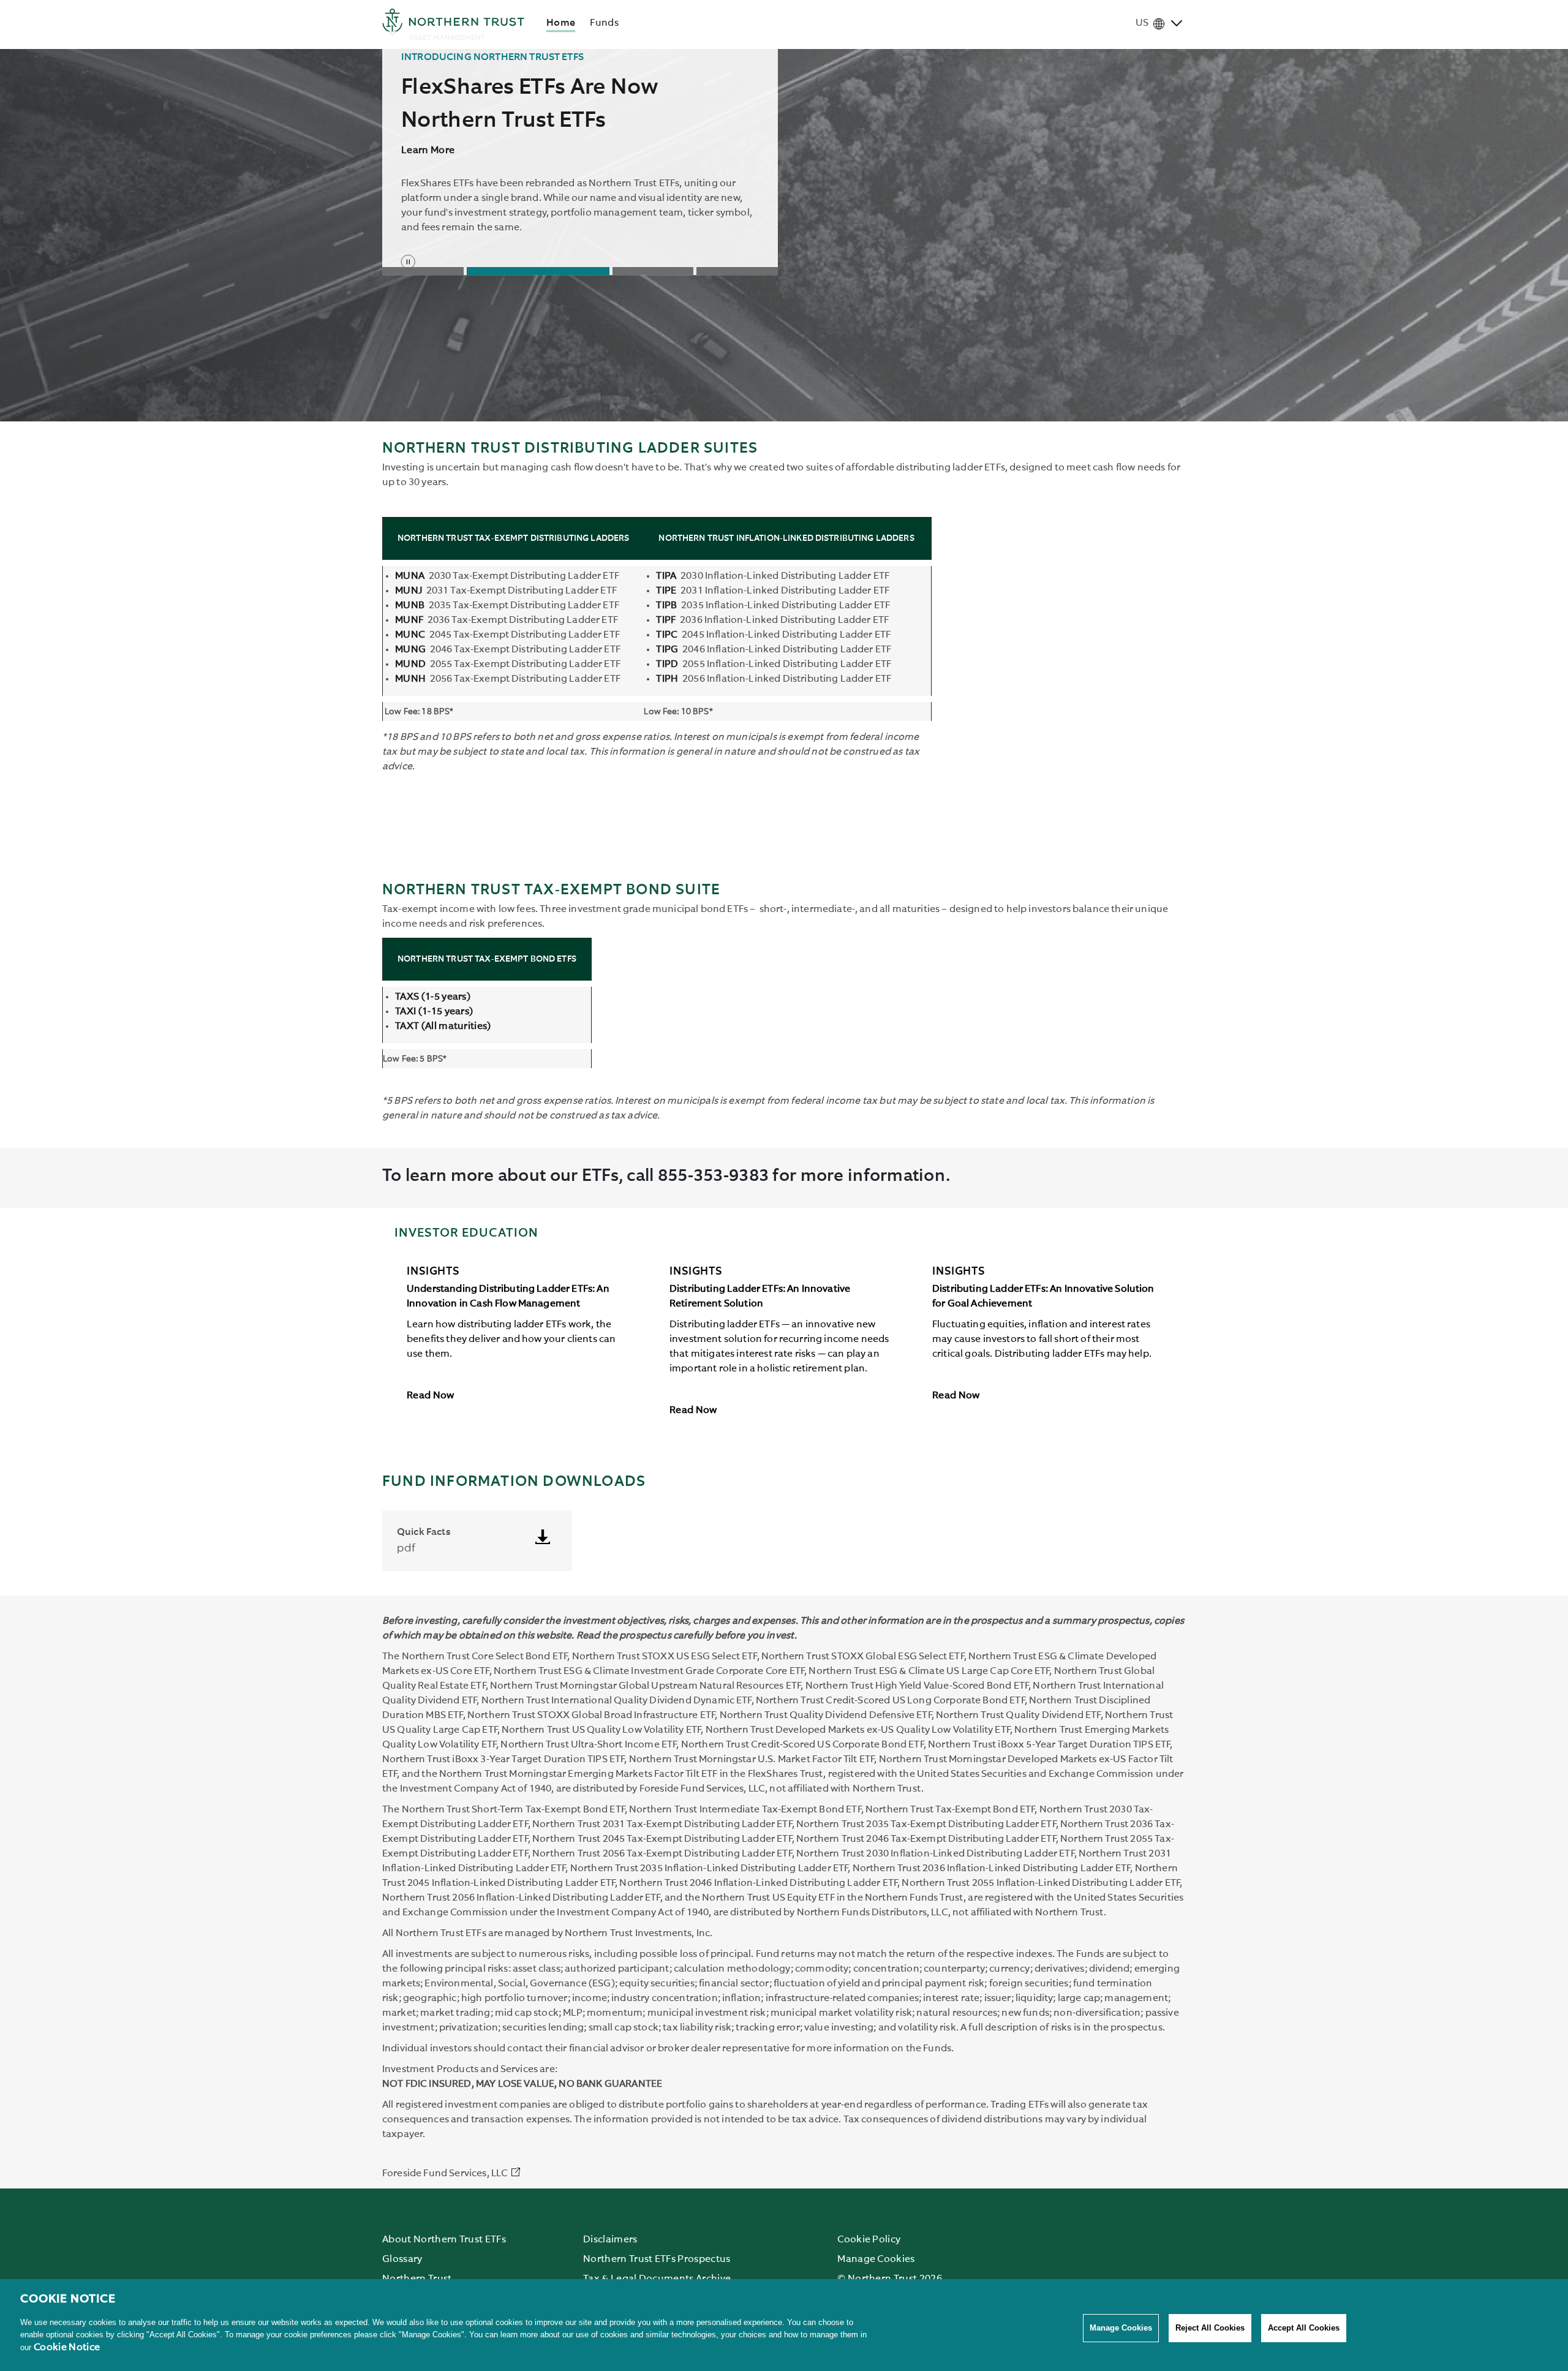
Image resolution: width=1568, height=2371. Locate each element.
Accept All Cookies (1304, 2328)
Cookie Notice (67, 2348)
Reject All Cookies (1210, 2328)
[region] (784, 2325)
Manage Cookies (1121, 2328)
